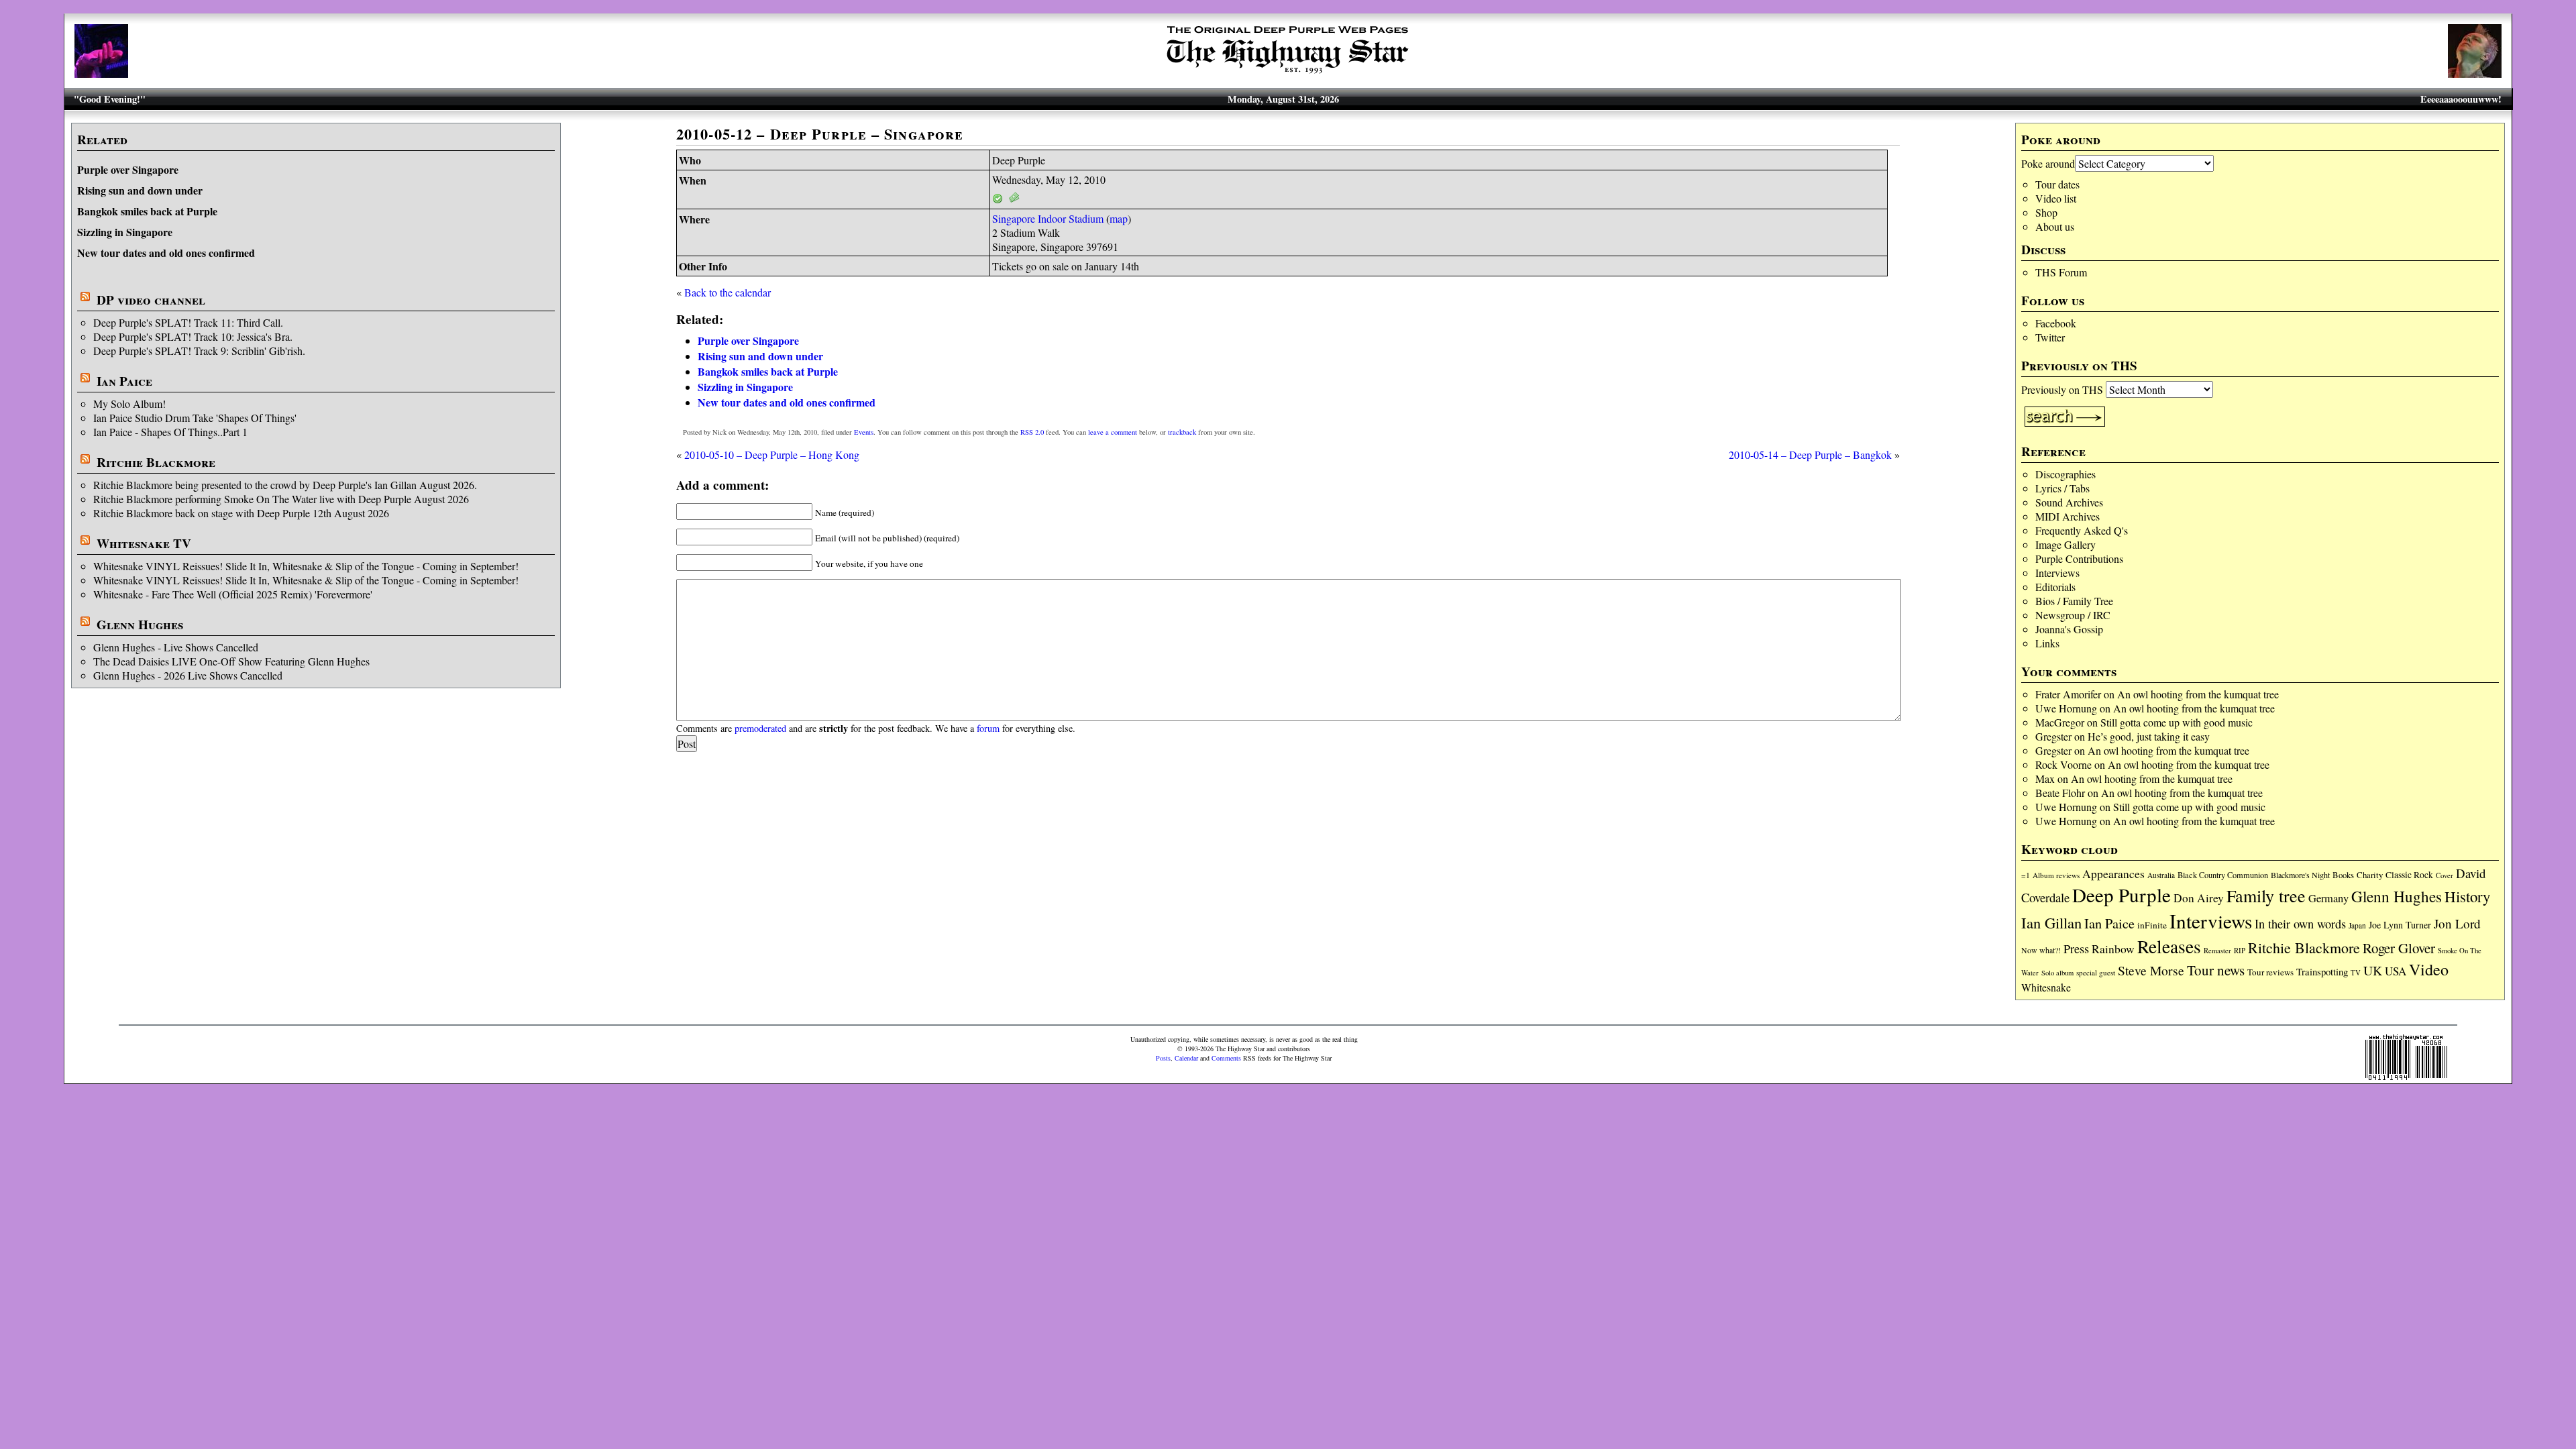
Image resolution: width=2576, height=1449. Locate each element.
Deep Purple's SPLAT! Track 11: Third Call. (188, 322)
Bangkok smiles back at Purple (147, 211)
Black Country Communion (2223, 875)
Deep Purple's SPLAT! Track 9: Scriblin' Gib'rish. (199, 351)
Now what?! (2041, 950)
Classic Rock (2409, 875)
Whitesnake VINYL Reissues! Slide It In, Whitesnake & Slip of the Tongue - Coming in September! (306, 566)
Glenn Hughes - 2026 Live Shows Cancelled (188, 675)
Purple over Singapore (128, 169)
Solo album (2057, 973)
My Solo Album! (129, 404)
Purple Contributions (2079, 558)
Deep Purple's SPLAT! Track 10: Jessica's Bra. (193, 336)
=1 (2026, 875)
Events (864, 432)
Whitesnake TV (144, 543)
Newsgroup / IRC (2073, 615)
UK (2373, 970)
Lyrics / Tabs (2062, 488)
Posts (1163, 1058)
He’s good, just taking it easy (2149, 736)
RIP (2240, 950)
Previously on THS (2062, 389)
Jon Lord (2457, 923)
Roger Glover (2399, 948)
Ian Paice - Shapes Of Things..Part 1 (170, 432)
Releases (2169, 946)
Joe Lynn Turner (2400, 925)
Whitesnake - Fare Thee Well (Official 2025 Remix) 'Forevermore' (233, 594)
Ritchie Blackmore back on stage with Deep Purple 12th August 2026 (241, 513)
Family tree (2266, 896)
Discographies (2065, 474)
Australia (2161, 875)
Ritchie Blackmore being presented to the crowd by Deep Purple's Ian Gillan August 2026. (285, 485)
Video (2429, 969)
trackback (1182, 432)
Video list (2056, 198)
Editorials (2055, 587)
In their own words (2300, 924)
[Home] (1288, 73)
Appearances (2113, 874)
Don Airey (2199, 898)
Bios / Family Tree (2074, 601)
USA (2396, 971)
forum (988, 728)
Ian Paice (124, 381)
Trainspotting (2322, 971)
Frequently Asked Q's (2082, 530)
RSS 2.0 (1032, 432)
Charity (2370, 875)
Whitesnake (2046, 987)
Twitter (2050, 337)
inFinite (2152, 925)
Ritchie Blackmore (156, 462)
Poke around (2048, 163)
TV (2356, 972)
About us (2055, 226)
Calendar (1186, 1058)
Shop (2046, 212)
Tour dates (2057, 184)
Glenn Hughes (140, 625)
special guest (2096, 972)
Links (2047, 643)
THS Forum (2061, 272)
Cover (2445, 875)
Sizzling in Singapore (125, 232)
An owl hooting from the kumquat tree (2198, 694)
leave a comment (1113, 432)
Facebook (2056, 323)
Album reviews (2056, 875)
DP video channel (151, 300)
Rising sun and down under (140, 190)
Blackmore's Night (2300, 875)
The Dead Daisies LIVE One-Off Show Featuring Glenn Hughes (231, 661)
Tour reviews (2270, 972)
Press (2076, 949)
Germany (2328, 898)
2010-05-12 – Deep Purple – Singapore (820, 134)
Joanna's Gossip (2069, 629)
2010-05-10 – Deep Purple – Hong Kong (772, 454)
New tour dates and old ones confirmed (166, 253)
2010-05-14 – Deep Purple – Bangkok (1810, 454)
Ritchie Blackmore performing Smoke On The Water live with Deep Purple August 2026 (281, 499)
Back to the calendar (728, 292)
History (2467, 896)
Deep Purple (2122, 895)
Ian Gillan (2051, 922)
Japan (2357, 925)
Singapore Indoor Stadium (1048, 218)
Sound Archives (2069, 502)
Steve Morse (2151, 970)
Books (2343, 875)
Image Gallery (2065, 544)
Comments (1226, 1058)
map (1119, 218)
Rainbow (2113, 949)
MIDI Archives (2068, 516)
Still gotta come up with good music (2177, 722)
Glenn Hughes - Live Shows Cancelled (176, 647)
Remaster (2217, 951)
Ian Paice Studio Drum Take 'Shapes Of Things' (195, 418)
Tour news (2216, 970)
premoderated (760, 728)
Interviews (2057, 573)
